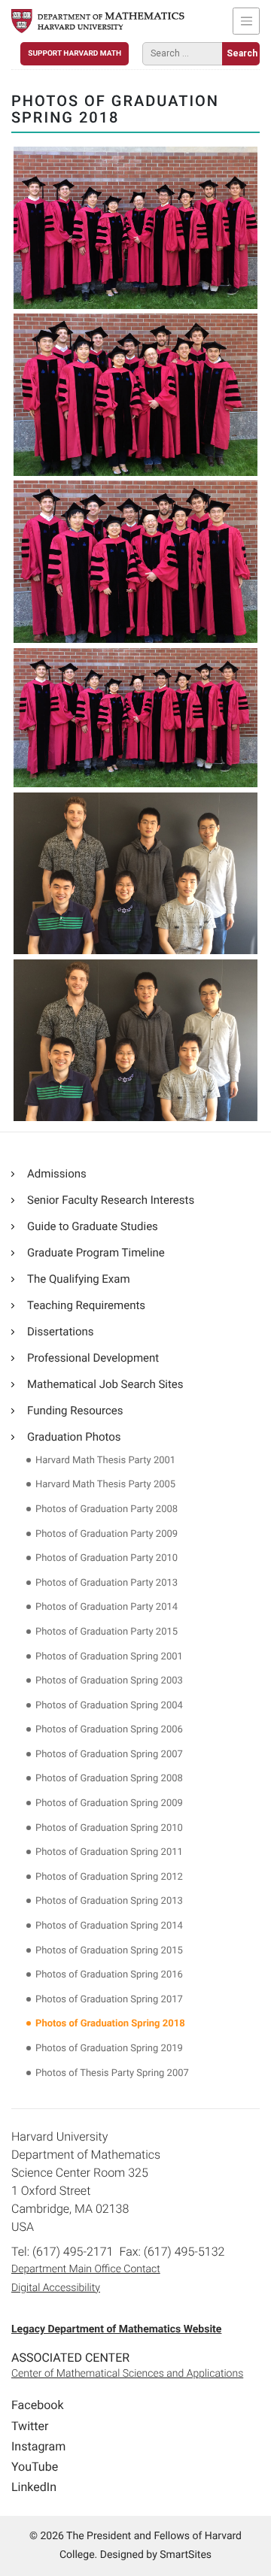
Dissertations (61, 1332)
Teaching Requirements (86, 1305)
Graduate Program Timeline (96, 1253)
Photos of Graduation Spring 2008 (109, 1779)
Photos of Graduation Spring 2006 (109, 1730)
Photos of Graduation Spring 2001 (109, 1657)
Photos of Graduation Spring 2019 (109, 2049)
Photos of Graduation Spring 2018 (110, 2024)
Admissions (57, 1174)
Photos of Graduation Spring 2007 (109, 1755)
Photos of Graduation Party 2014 (107, 1607)
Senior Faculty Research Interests (111, 1200)
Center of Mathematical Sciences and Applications (127, 2374)
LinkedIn (34, 2487)
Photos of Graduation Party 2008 (107, 1509)
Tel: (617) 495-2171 (62, 2252)
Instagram (38, 2446)
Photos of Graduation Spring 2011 (109, 1852)
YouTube (35, 2467)
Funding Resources (75, 1411)
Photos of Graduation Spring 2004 (109, 1706)
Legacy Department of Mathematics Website (116, 2329)
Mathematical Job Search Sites (105, 1384)
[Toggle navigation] (246, 21)
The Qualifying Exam (79, 1279)
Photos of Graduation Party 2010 (107, 1558)
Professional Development (93, 1358)
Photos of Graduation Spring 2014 (109, 1926)
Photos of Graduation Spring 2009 (109, 1803)
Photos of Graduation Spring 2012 (109, 1877)
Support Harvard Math (75, 54)
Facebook (37, 2405)
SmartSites (186, 2555)
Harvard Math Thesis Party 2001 (105, 1461)
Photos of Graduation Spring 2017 (109, 2000)
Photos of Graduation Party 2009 (107, 1534)
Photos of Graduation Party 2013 (107, 1583)
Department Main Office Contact (86, 2269)
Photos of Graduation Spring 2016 (109, 1975)
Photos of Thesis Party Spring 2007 (112, 2073)
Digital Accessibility (56, 2288)
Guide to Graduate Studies (93, 1226)
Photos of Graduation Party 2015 (107, 1632)
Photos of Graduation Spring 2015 (109, 1951)
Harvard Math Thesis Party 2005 (105, 1485)
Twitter (30, 2426)
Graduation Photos (74, 1437)
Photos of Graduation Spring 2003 (109, 1681)
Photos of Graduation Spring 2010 (109, 1828)
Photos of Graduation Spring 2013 (109, 1901)
